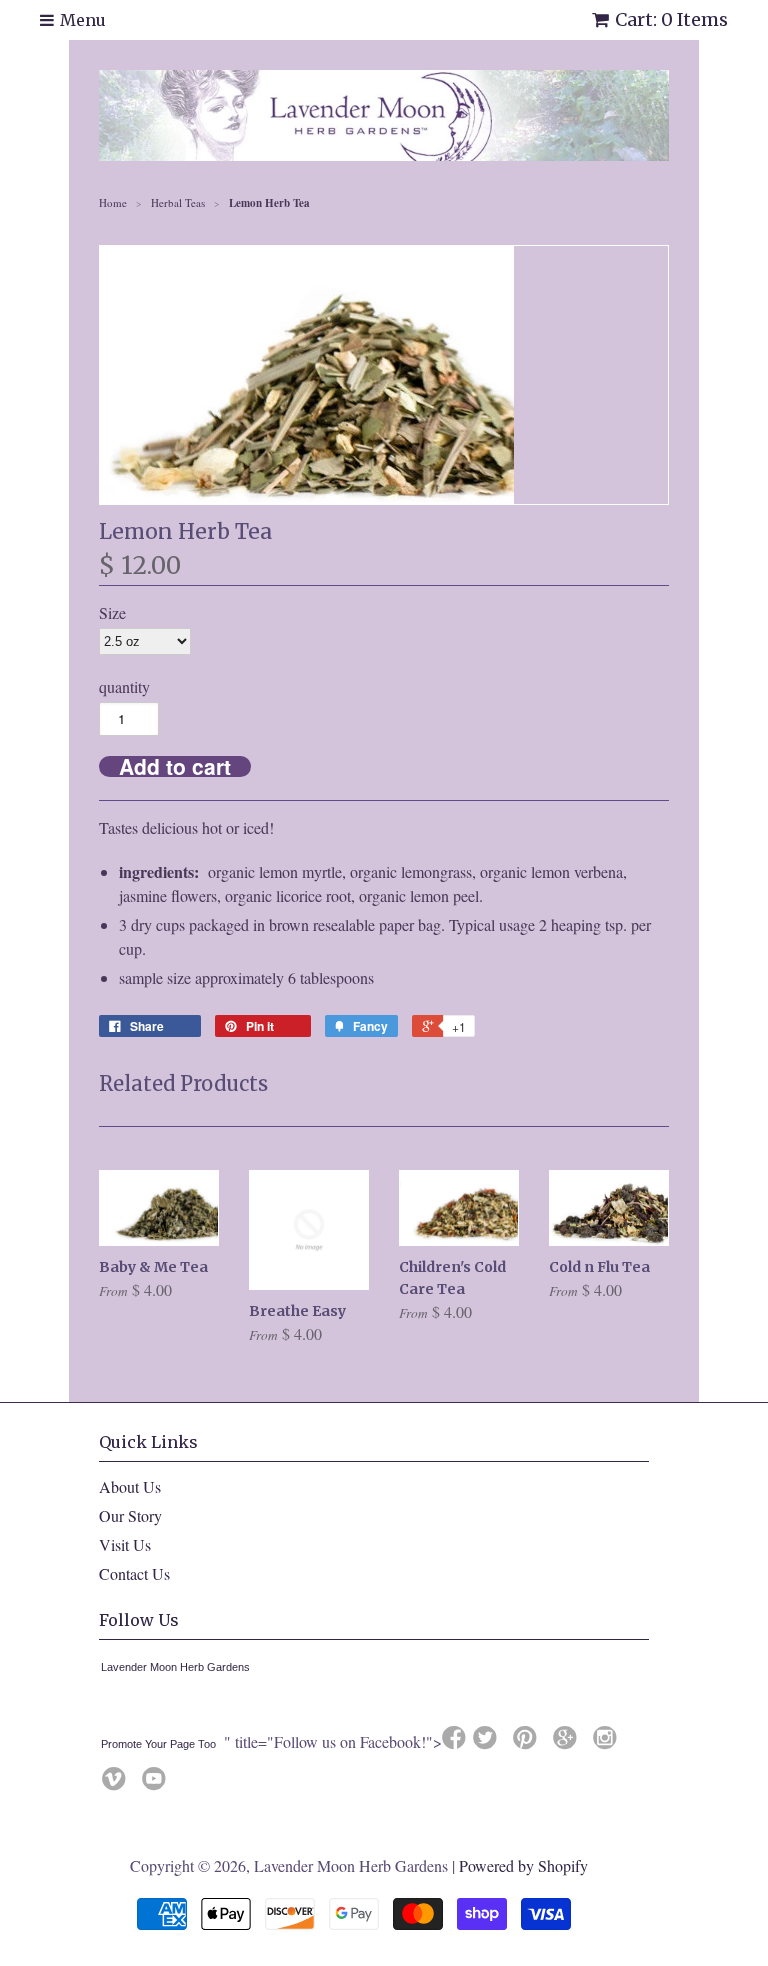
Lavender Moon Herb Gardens (175, 1667)
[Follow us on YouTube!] (157, 1784)
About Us (130, 1486)
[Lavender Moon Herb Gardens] (105, 1705)
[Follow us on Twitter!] (488, 1743)
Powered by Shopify (523, 1865)
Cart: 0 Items (671, 19)
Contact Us (134, 1573)
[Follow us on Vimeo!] (117, 1784)
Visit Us (125, 1544)
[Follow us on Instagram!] (608, 1743)
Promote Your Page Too (158, 1744)
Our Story (130, 1515)
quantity (124, 686)
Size (112, 612)
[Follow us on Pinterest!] (528, 1743)
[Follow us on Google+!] (568, 1743)
